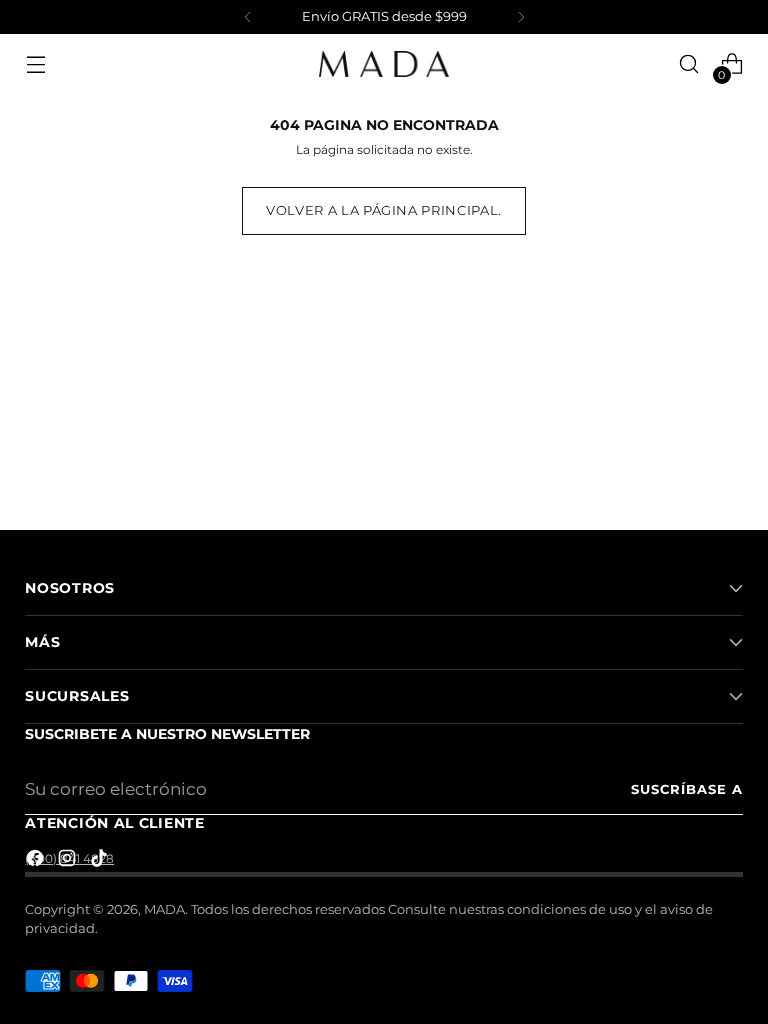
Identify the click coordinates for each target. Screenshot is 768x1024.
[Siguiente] (521, 17)
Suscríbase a (687, 789)
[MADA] (384, 64)
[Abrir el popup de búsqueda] (689, 64)
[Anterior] (248, 17)
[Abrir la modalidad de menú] (35, 64)
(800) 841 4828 (69, 858)
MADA (164, 909)
